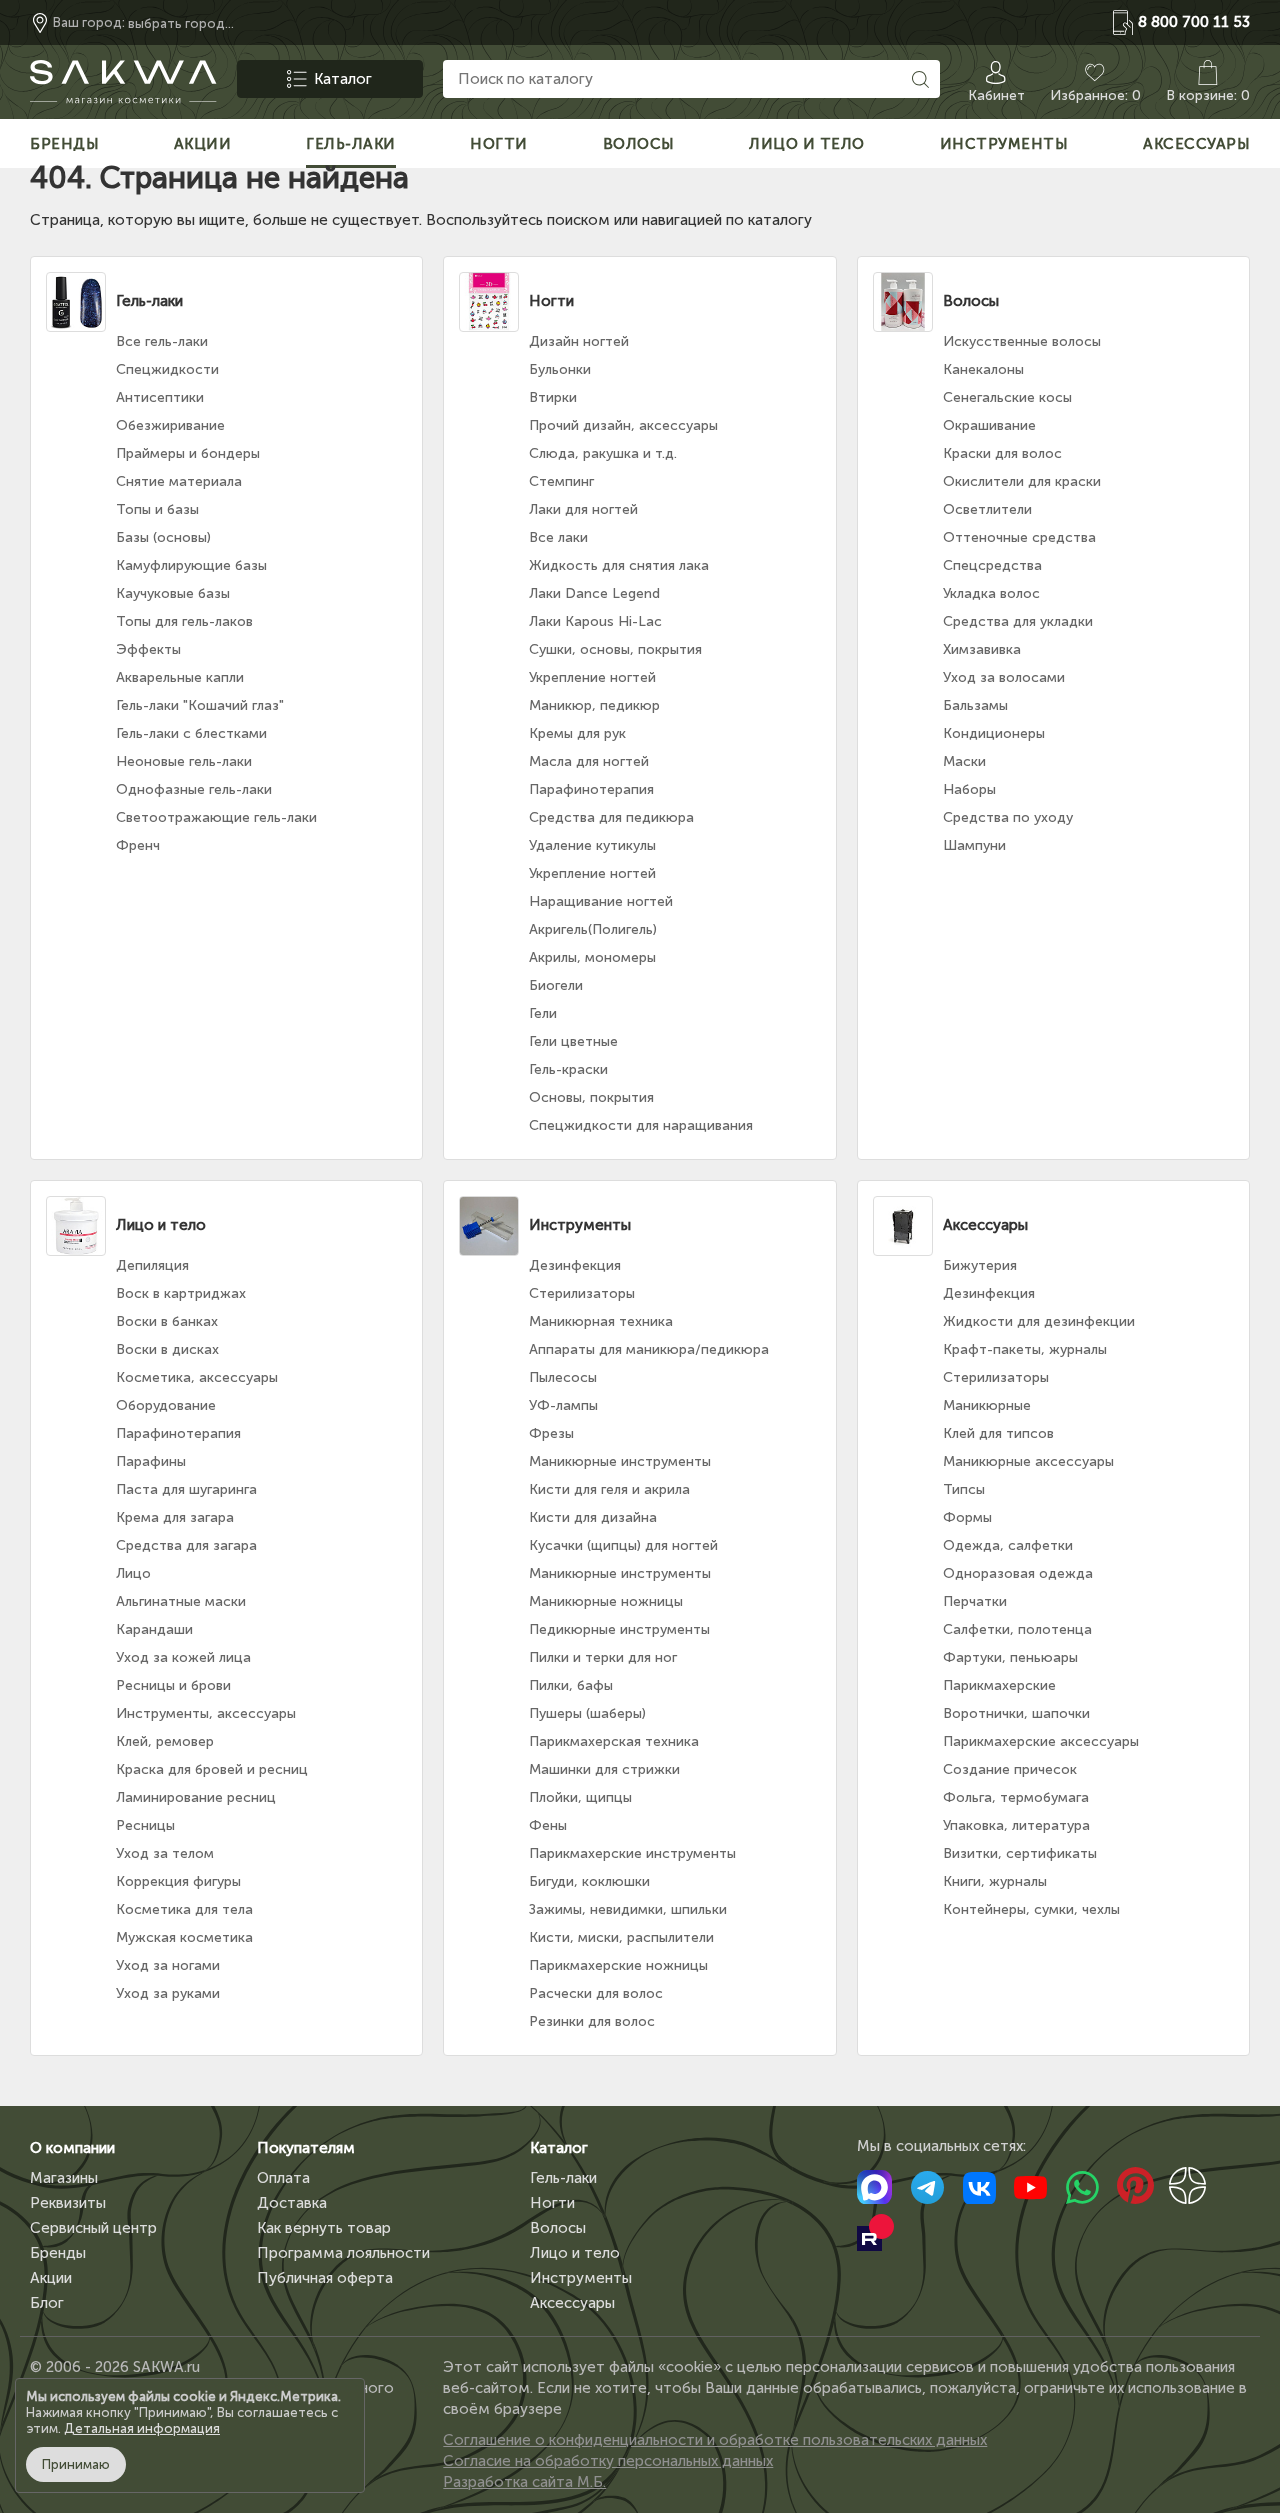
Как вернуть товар (324, 2228)
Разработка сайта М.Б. (524, 2482)
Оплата (283, 2178)
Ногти (552, 2203)
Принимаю (76, 2464)
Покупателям (306, 2148)
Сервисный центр (93, 2228)
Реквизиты (68, 2203)
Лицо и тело (575, 2253)
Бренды (58, 2253)
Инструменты (581, 2278)
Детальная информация (142, 2428)
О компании (72, 2148)
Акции (51, 2278)
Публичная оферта (325, 2278)
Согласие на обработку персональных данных (608, 2461)
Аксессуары (572, 2303)
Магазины (64, 2178)
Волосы (558, 2228)
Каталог (559, 2148)
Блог (47, 2303)
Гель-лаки (563, 2178)
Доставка (292, 2203)
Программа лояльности (343, 2253)
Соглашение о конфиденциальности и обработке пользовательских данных (715, 2440)
